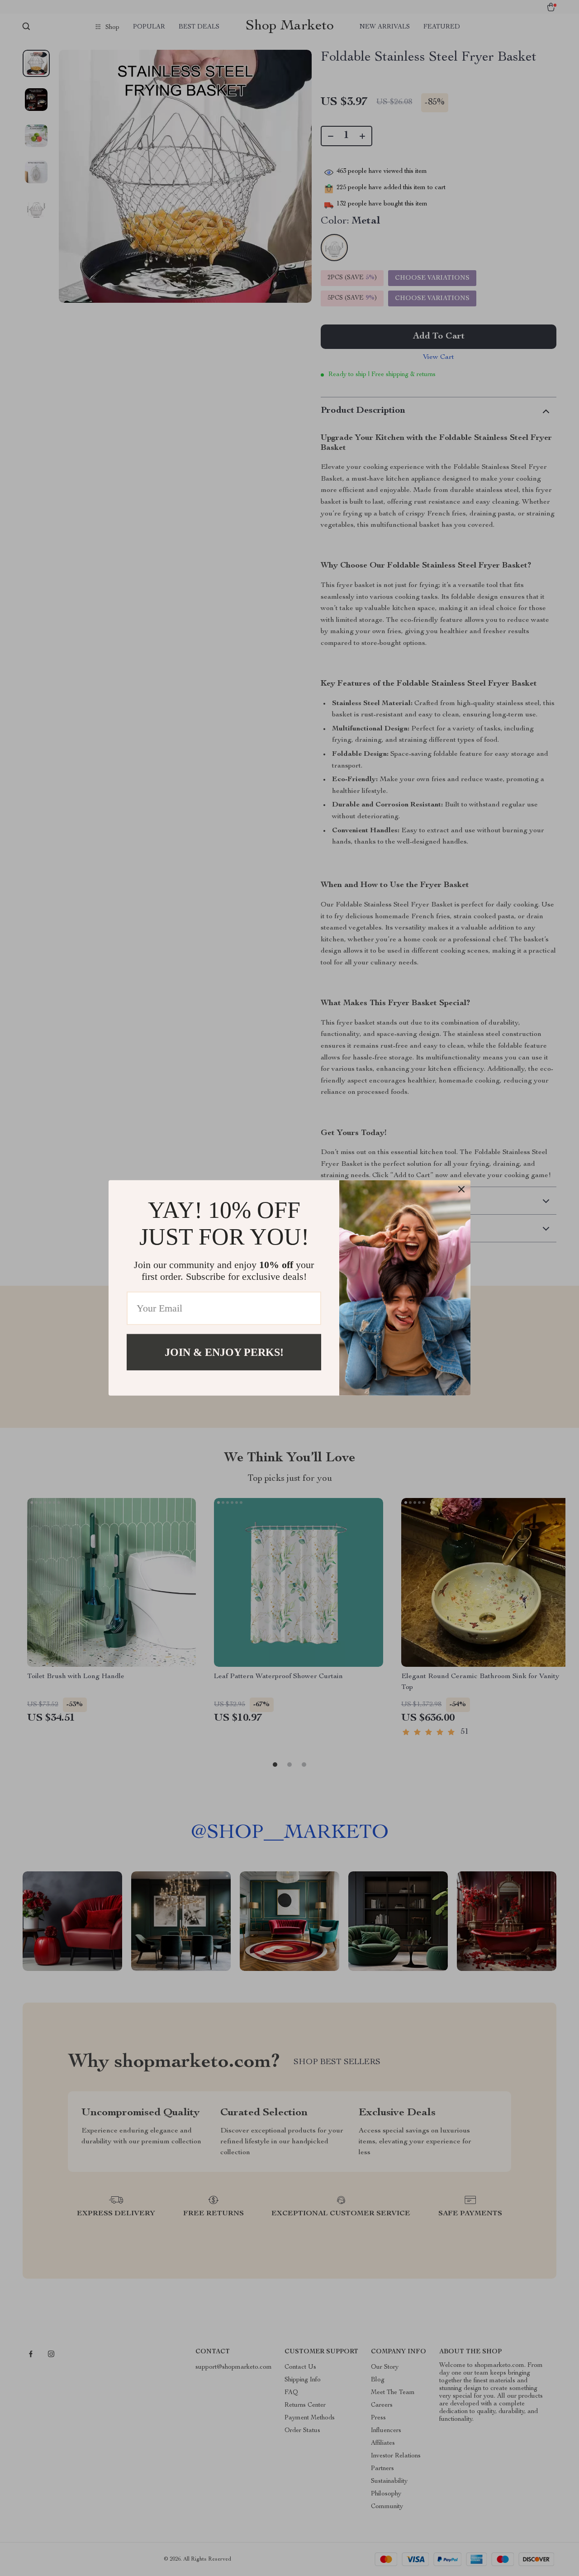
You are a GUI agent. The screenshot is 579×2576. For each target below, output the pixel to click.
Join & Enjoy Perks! (224, 1352)
